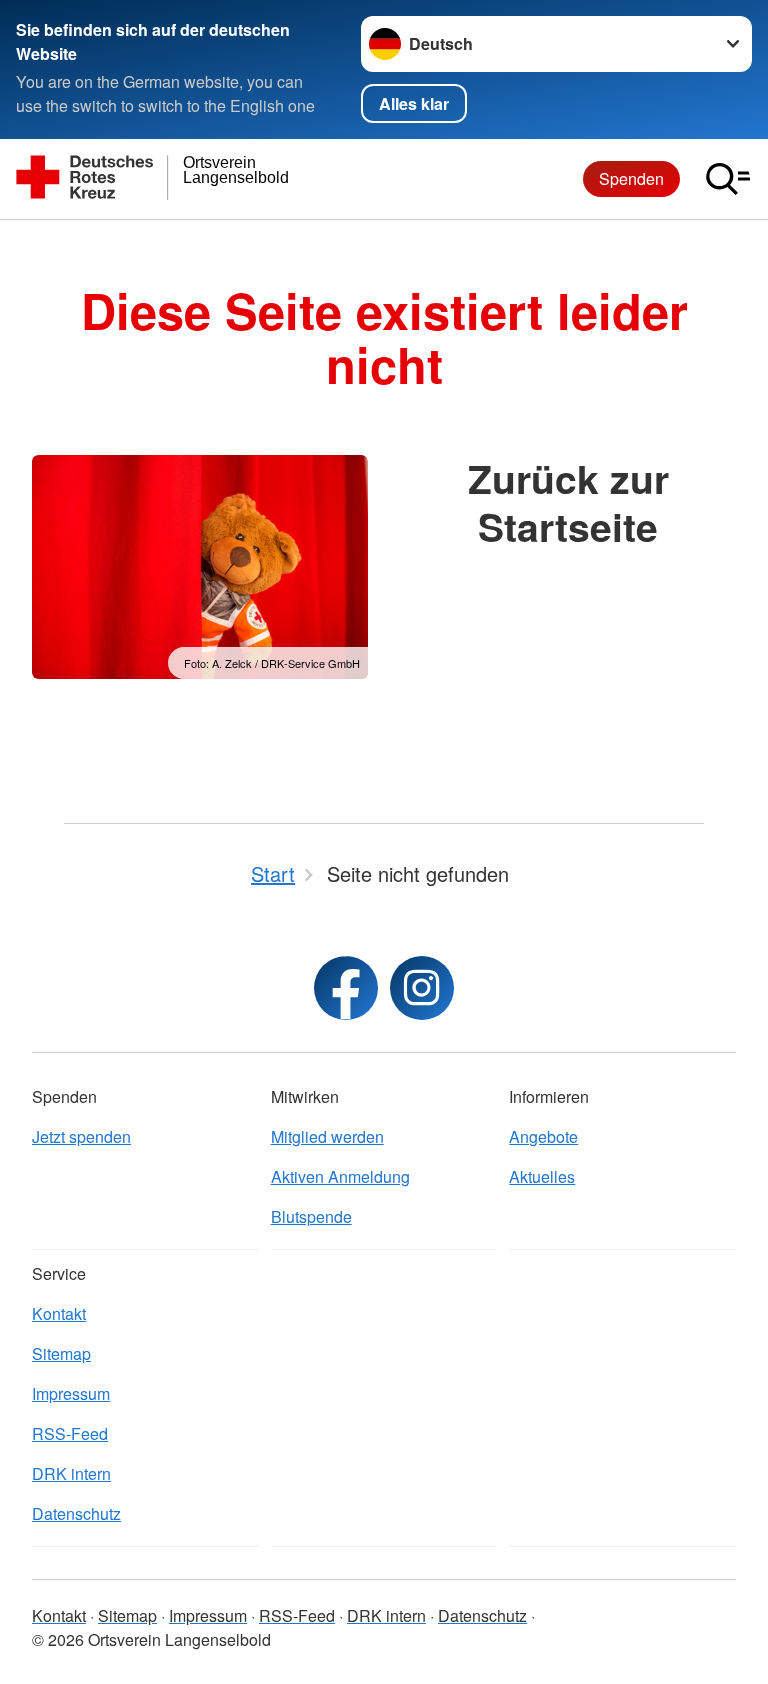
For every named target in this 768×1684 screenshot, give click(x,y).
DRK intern (71, 1473)
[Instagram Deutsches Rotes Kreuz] (422, 988)
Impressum (71, 1393)
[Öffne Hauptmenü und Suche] (728, 179)
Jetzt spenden (81, 1136)
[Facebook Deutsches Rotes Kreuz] (346, 988)
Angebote (543, 1136)
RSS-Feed (70, 1433)
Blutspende (311, 1216)
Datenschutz (76, 1513)
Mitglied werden (327, 1136)
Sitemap (61, 1353)
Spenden (631, 178)
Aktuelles (542, 1176)
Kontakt (59, 1313)
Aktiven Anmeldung (340, 1176)
